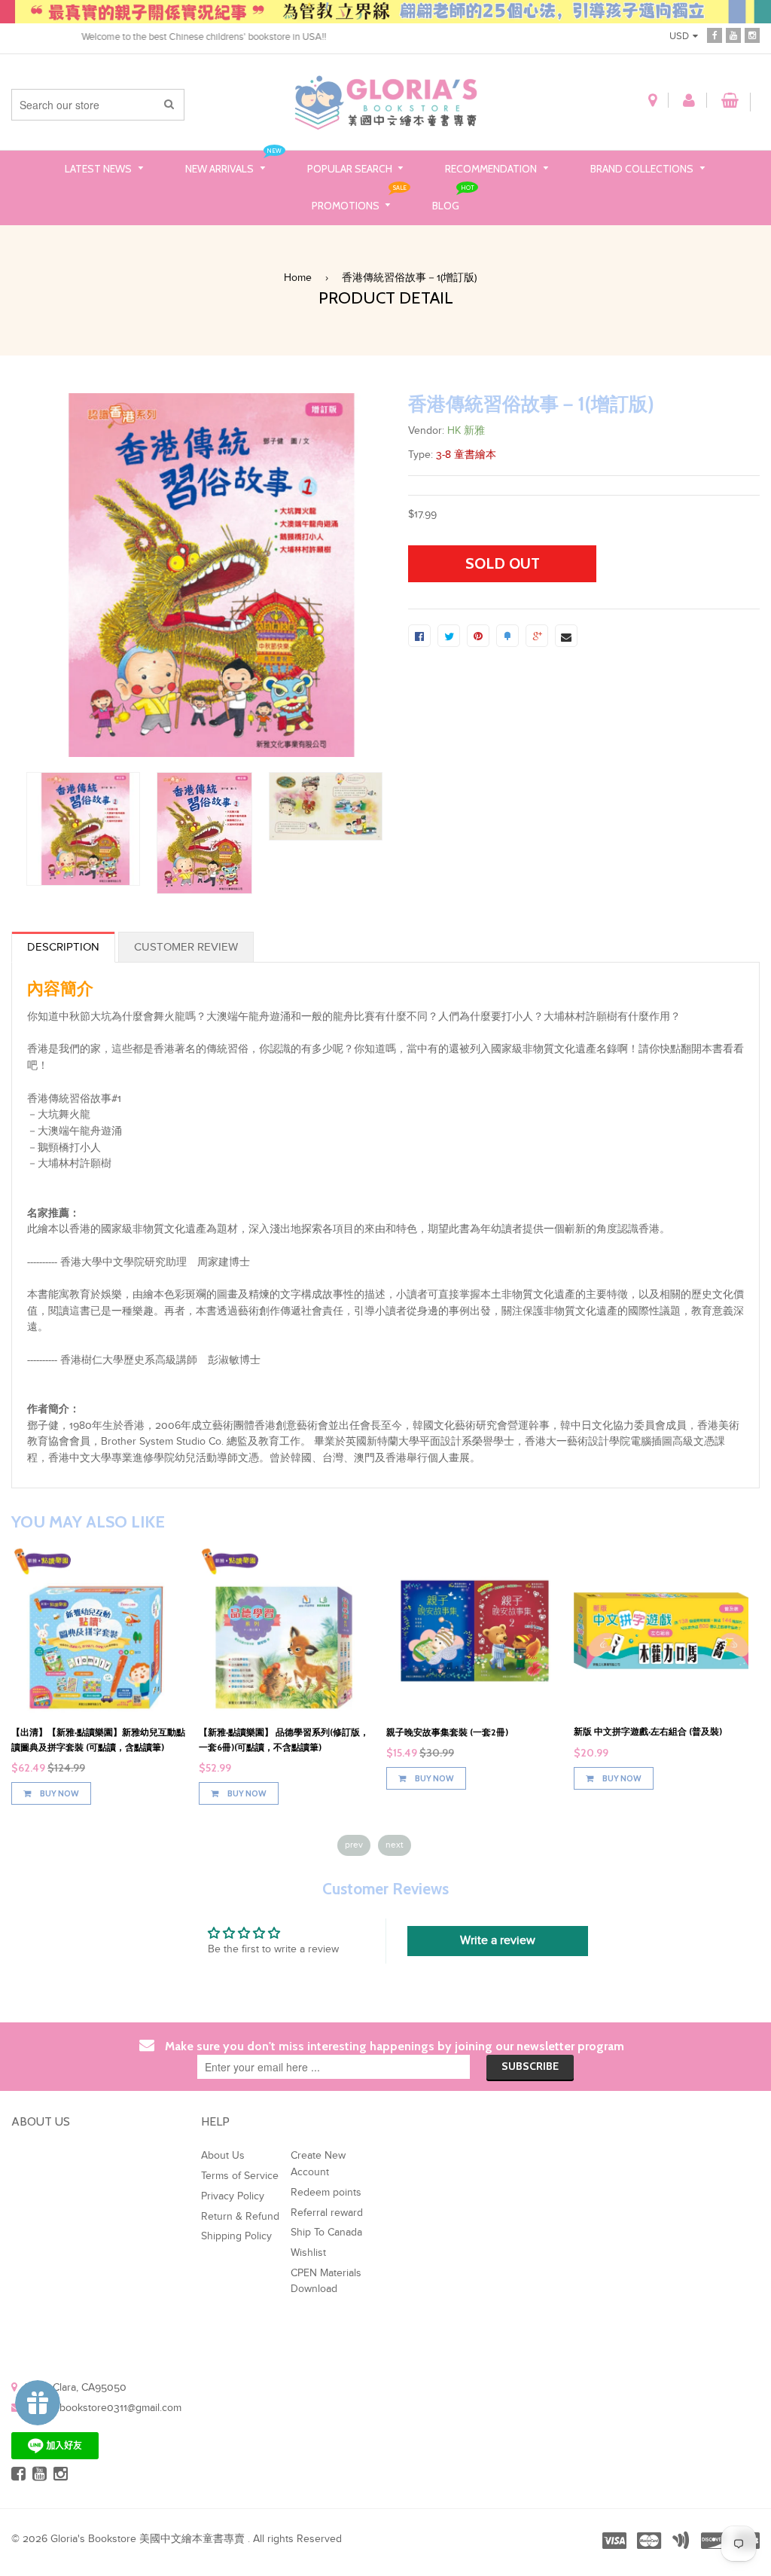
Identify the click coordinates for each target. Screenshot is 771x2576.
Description (63, 947)
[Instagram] (752, 34)
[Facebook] (715, 34)
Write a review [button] (498, 1941)
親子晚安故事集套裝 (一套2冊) (447, 1732)
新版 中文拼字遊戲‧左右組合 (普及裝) (648, 1731)
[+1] (537, 636)
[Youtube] (733, 34)
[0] (419, 636)
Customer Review (186, 947)
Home (298, 278)
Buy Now (59, 1793)
